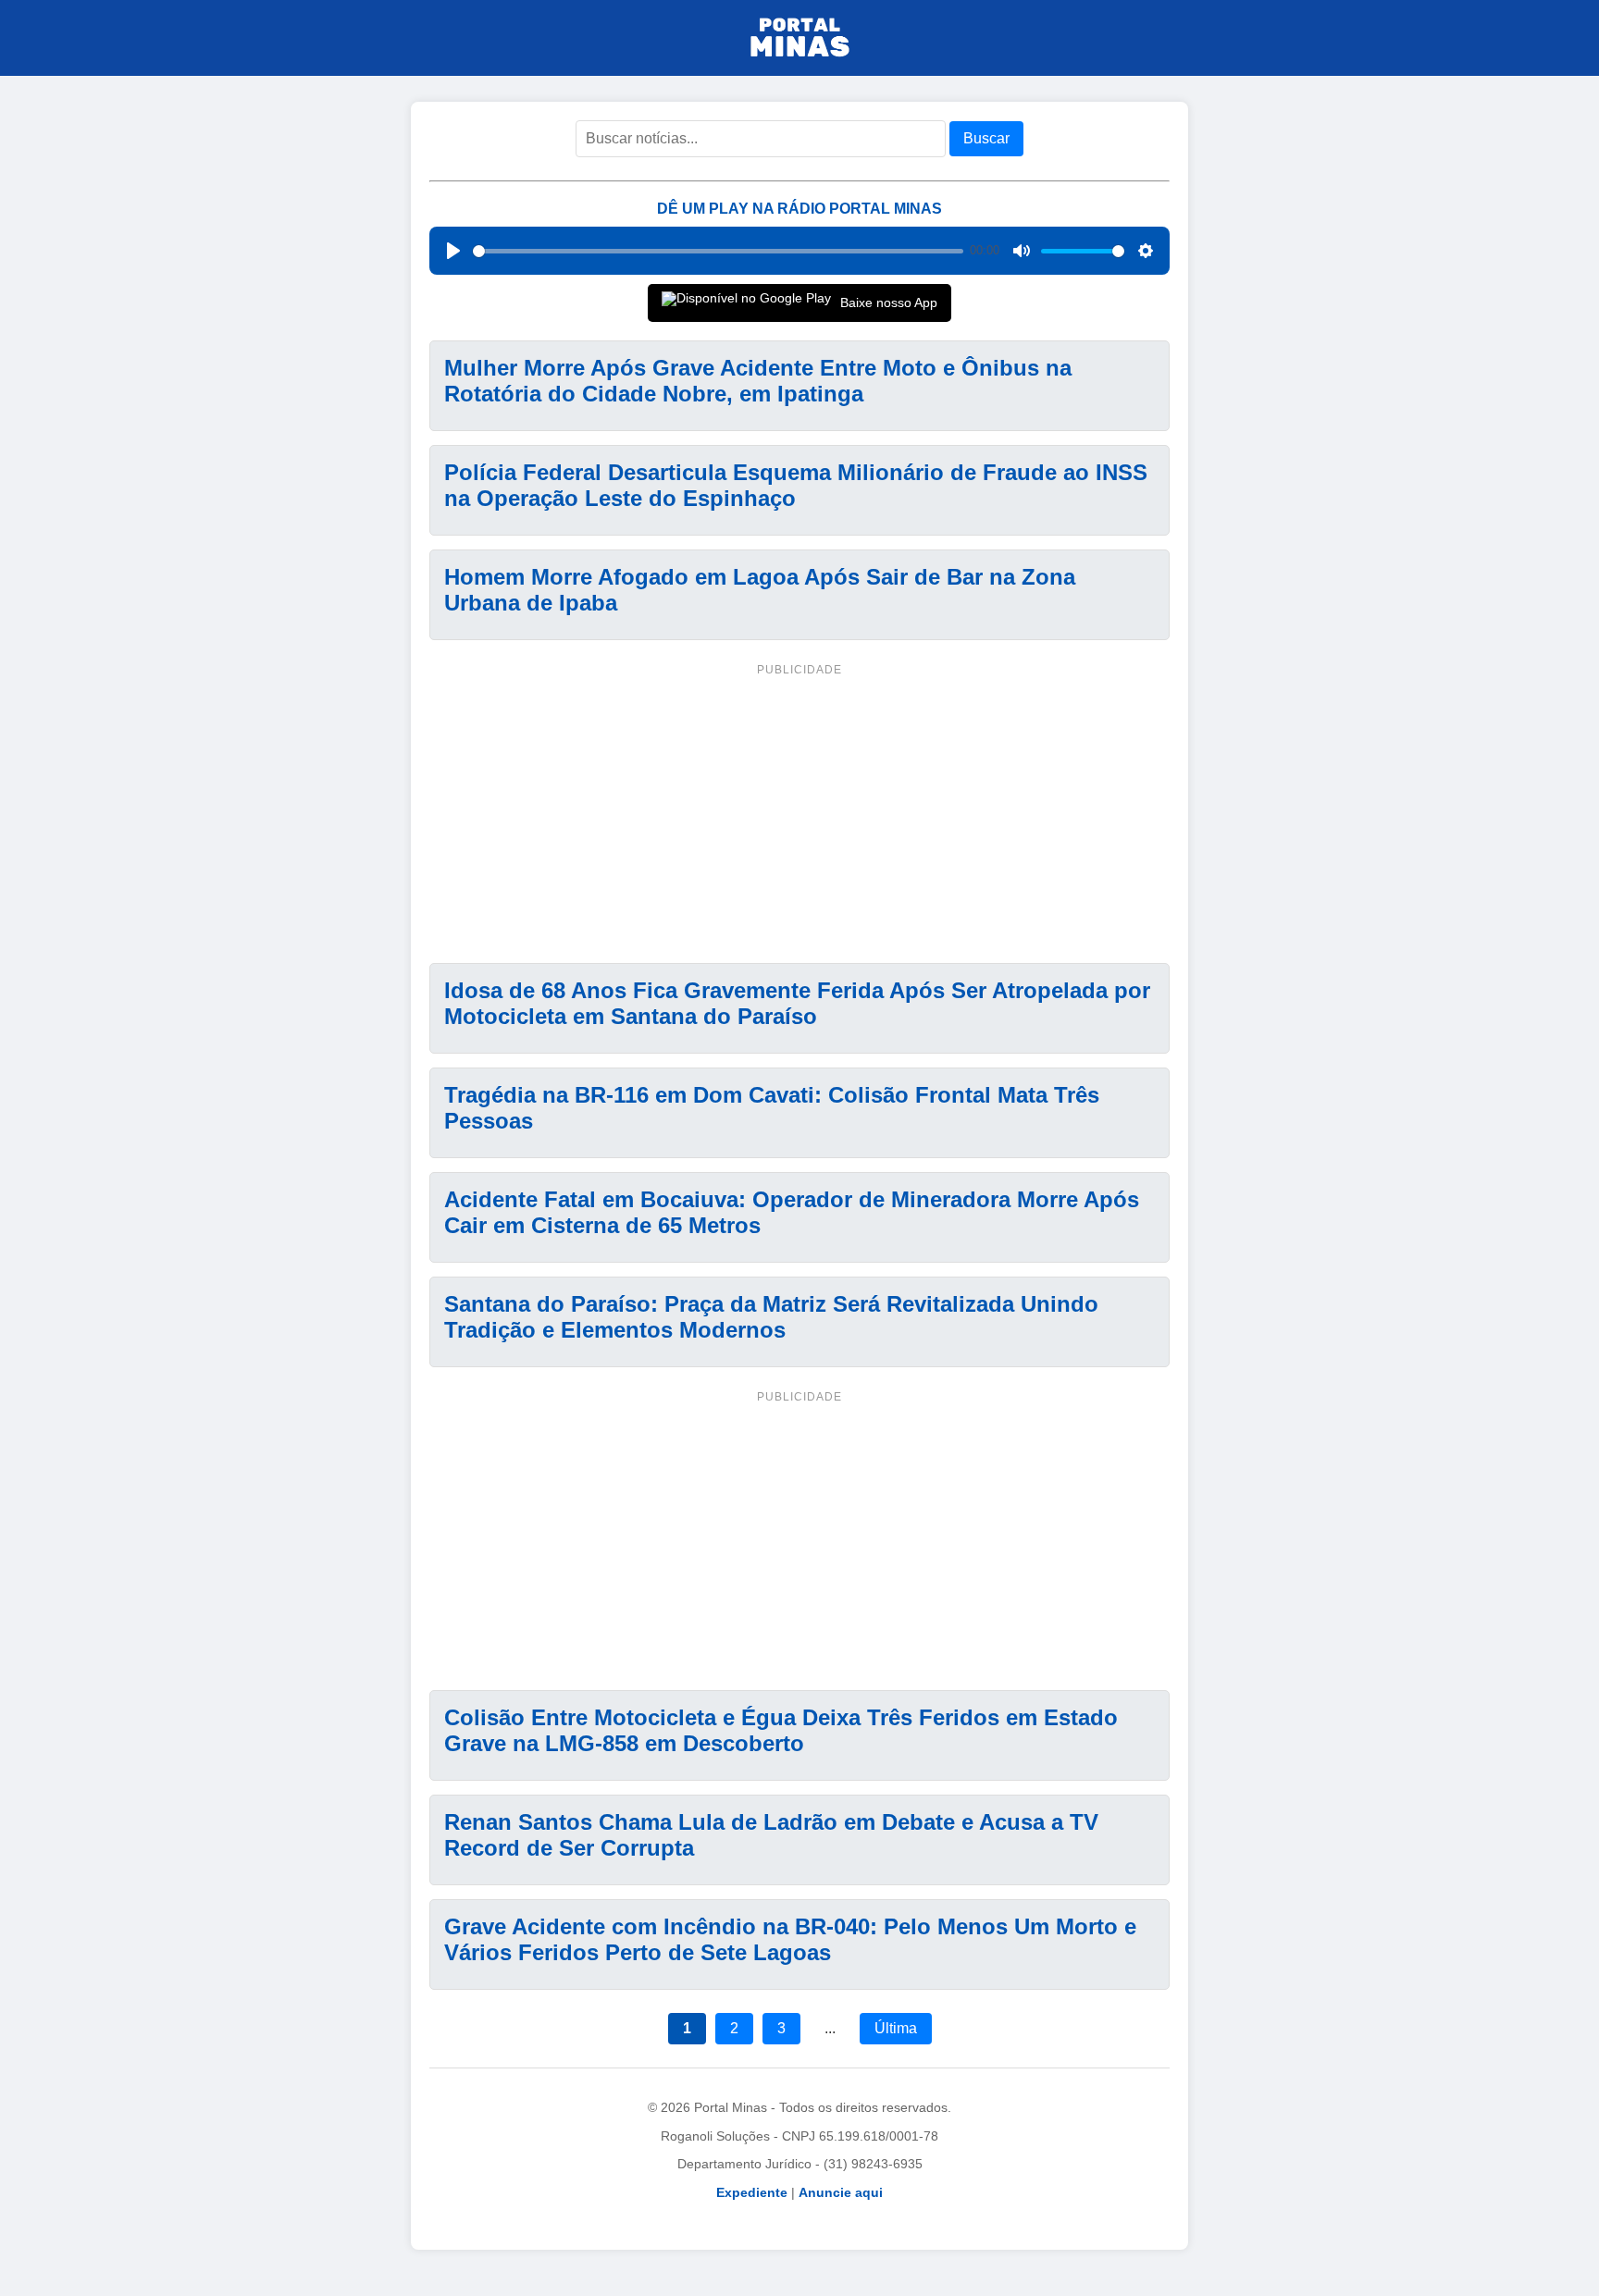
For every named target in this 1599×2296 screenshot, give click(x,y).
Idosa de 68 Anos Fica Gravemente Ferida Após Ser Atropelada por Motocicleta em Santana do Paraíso (797, 1003)
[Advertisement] (799, 810)
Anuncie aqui (841, 2192)
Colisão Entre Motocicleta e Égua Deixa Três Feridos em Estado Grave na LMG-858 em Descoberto (781, 1730)
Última (896, 2028)
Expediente (752, 2192)
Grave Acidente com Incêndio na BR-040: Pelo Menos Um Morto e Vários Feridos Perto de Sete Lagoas (790, 1939)
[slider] (718, 251)
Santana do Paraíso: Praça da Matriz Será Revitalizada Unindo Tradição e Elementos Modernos (771, 1317)
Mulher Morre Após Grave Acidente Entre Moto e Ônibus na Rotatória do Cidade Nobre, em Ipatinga (758, 381)
